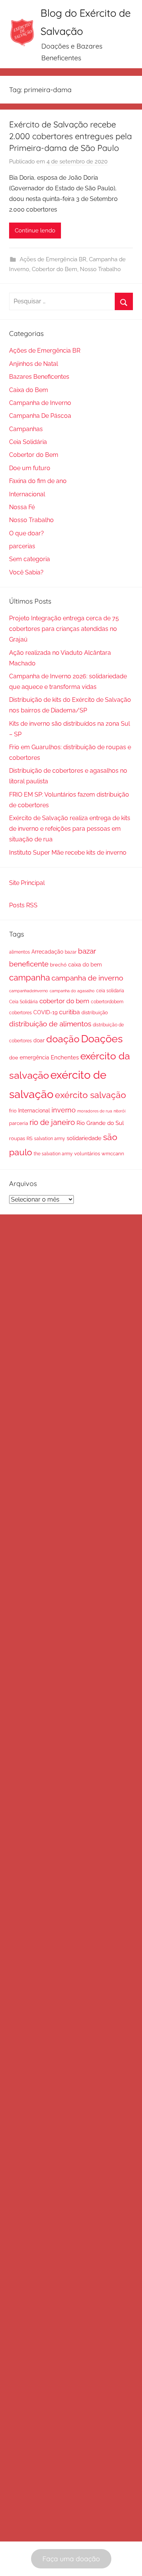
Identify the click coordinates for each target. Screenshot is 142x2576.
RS (30, 1138)
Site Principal (27, 883)
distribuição (95, 1013)
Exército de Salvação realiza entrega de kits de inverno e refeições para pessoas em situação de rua (70, 829)
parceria (19, 1123)
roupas (17, 1138)
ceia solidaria (110, 991)
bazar (71, 952)
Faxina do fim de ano (38, 481)
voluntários (87, 1154)
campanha (30, 978)
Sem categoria (30, 559)
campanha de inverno (87, 978)
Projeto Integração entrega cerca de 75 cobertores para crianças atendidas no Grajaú (64, 629)
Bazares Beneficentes (39, 377)
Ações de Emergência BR (53, 259)
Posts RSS (23, 905)
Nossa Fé (22, 507)
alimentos (20, 952)
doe (14, 1058)
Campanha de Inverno (40, 403)
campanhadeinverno (29, 991)
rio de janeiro (52, 1122)
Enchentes (65, 1057)
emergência (34, 1057)
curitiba (69, 1012)
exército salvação (91, 1095)
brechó (58, 965)
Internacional (27, 494)
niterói (119, 1111)
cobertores (20, 1013)
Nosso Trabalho (100, 269)
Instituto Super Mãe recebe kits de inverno (68, 853)
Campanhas (26, 429)
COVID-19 (45, 1012)
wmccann (113, 1154)
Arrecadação (47, 952)
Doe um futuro (30, 468)
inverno (64, 1110)
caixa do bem (85, 965)
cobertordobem (107, 1002)
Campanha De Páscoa (40, 416)
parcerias (22, 546)
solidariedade (84, 1138)
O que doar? (27, 533)
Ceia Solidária (28, 442)
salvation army (50, 1138)
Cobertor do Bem (55, 269)
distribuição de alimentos (50, 1024)
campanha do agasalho (72, 991)
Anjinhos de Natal (34, 364)
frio (13, 1111)
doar (39, 1040)
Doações (102, 1039)
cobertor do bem (64, 1001)
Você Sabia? (26, 572)
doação (63, 1039)
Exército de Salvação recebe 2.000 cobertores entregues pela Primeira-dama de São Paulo (70, 136)
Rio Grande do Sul (100, 1123)
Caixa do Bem (29, 390)
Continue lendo (35, 231)
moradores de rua (95, 1111)
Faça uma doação (71, 2559)
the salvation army (53, 1154)
